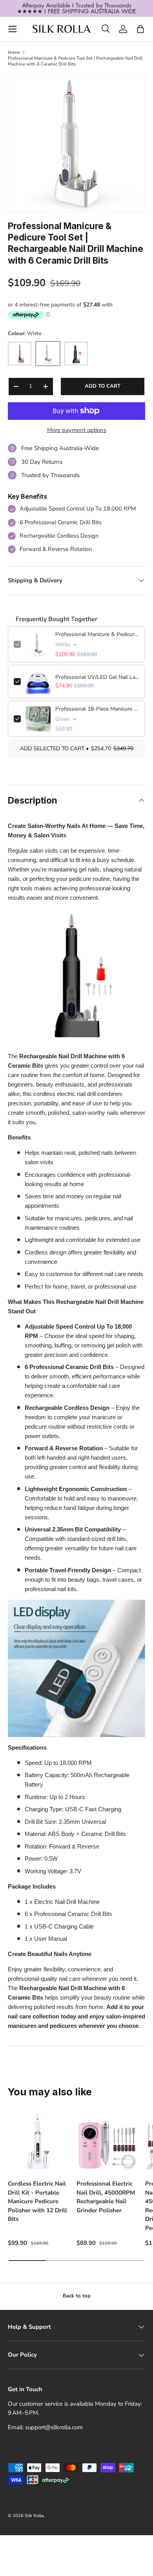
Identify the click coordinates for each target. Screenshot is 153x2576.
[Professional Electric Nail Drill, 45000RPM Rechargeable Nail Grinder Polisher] (107, 2141)
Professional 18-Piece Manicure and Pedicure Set (97, 709)
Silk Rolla (34, 2516)
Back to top (77, 2296)
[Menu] (13, 29)
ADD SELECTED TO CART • (77, 748)
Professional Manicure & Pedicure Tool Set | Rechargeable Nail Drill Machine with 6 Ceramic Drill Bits (75, 61)
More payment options (77, 430)
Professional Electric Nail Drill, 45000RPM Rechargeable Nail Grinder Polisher (106, 2197)
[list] (76, 144)
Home (14, 52)
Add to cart (103, 386)
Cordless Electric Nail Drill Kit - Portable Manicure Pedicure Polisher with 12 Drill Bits (37, 2201)
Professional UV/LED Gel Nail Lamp (97, 677)
